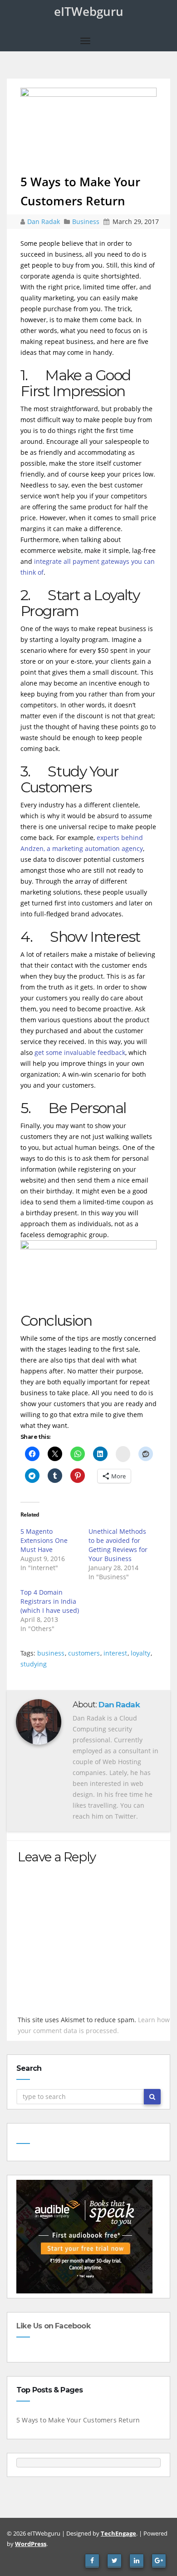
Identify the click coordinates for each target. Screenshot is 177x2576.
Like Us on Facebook (53, 2326)
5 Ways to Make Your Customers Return (78, 2420)
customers (84, 1653)
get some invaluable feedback (80, 1052)
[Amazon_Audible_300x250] (84, 2235)
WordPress (31, 2544)
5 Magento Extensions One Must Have (44, 1540)
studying (34, 1664)
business (51, 1653)
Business (86, 221)
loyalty (140, 1653)
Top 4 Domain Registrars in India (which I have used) (50, 1601)
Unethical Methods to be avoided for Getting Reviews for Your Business (118, 1545)
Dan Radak (44, 221)
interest (115, 1653)
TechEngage (118, 2533)
